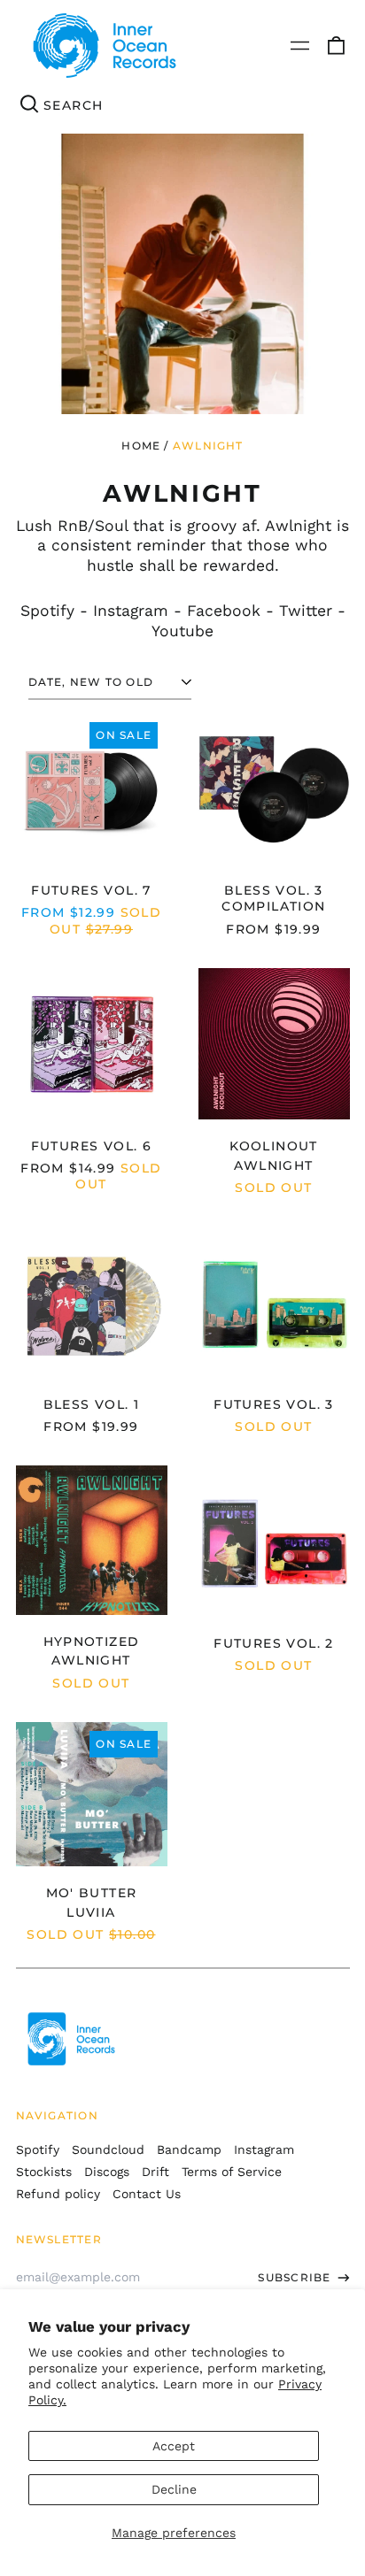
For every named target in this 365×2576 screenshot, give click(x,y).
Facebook (224, 611)
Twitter (306, 611)
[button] (336, 46)
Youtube (182, 631)
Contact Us (147, 2194)
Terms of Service (232, 2172)
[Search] (30, 105)
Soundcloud (108, 2149)
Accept (174, 2446)
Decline (174, 2489)
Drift (155, 2172)
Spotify (47, 611)
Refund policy (58, 2194)
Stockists (44, 2172)
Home (141, 446)
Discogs (107, 2172)
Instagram (131, 611)
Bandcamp (189, 2149)
